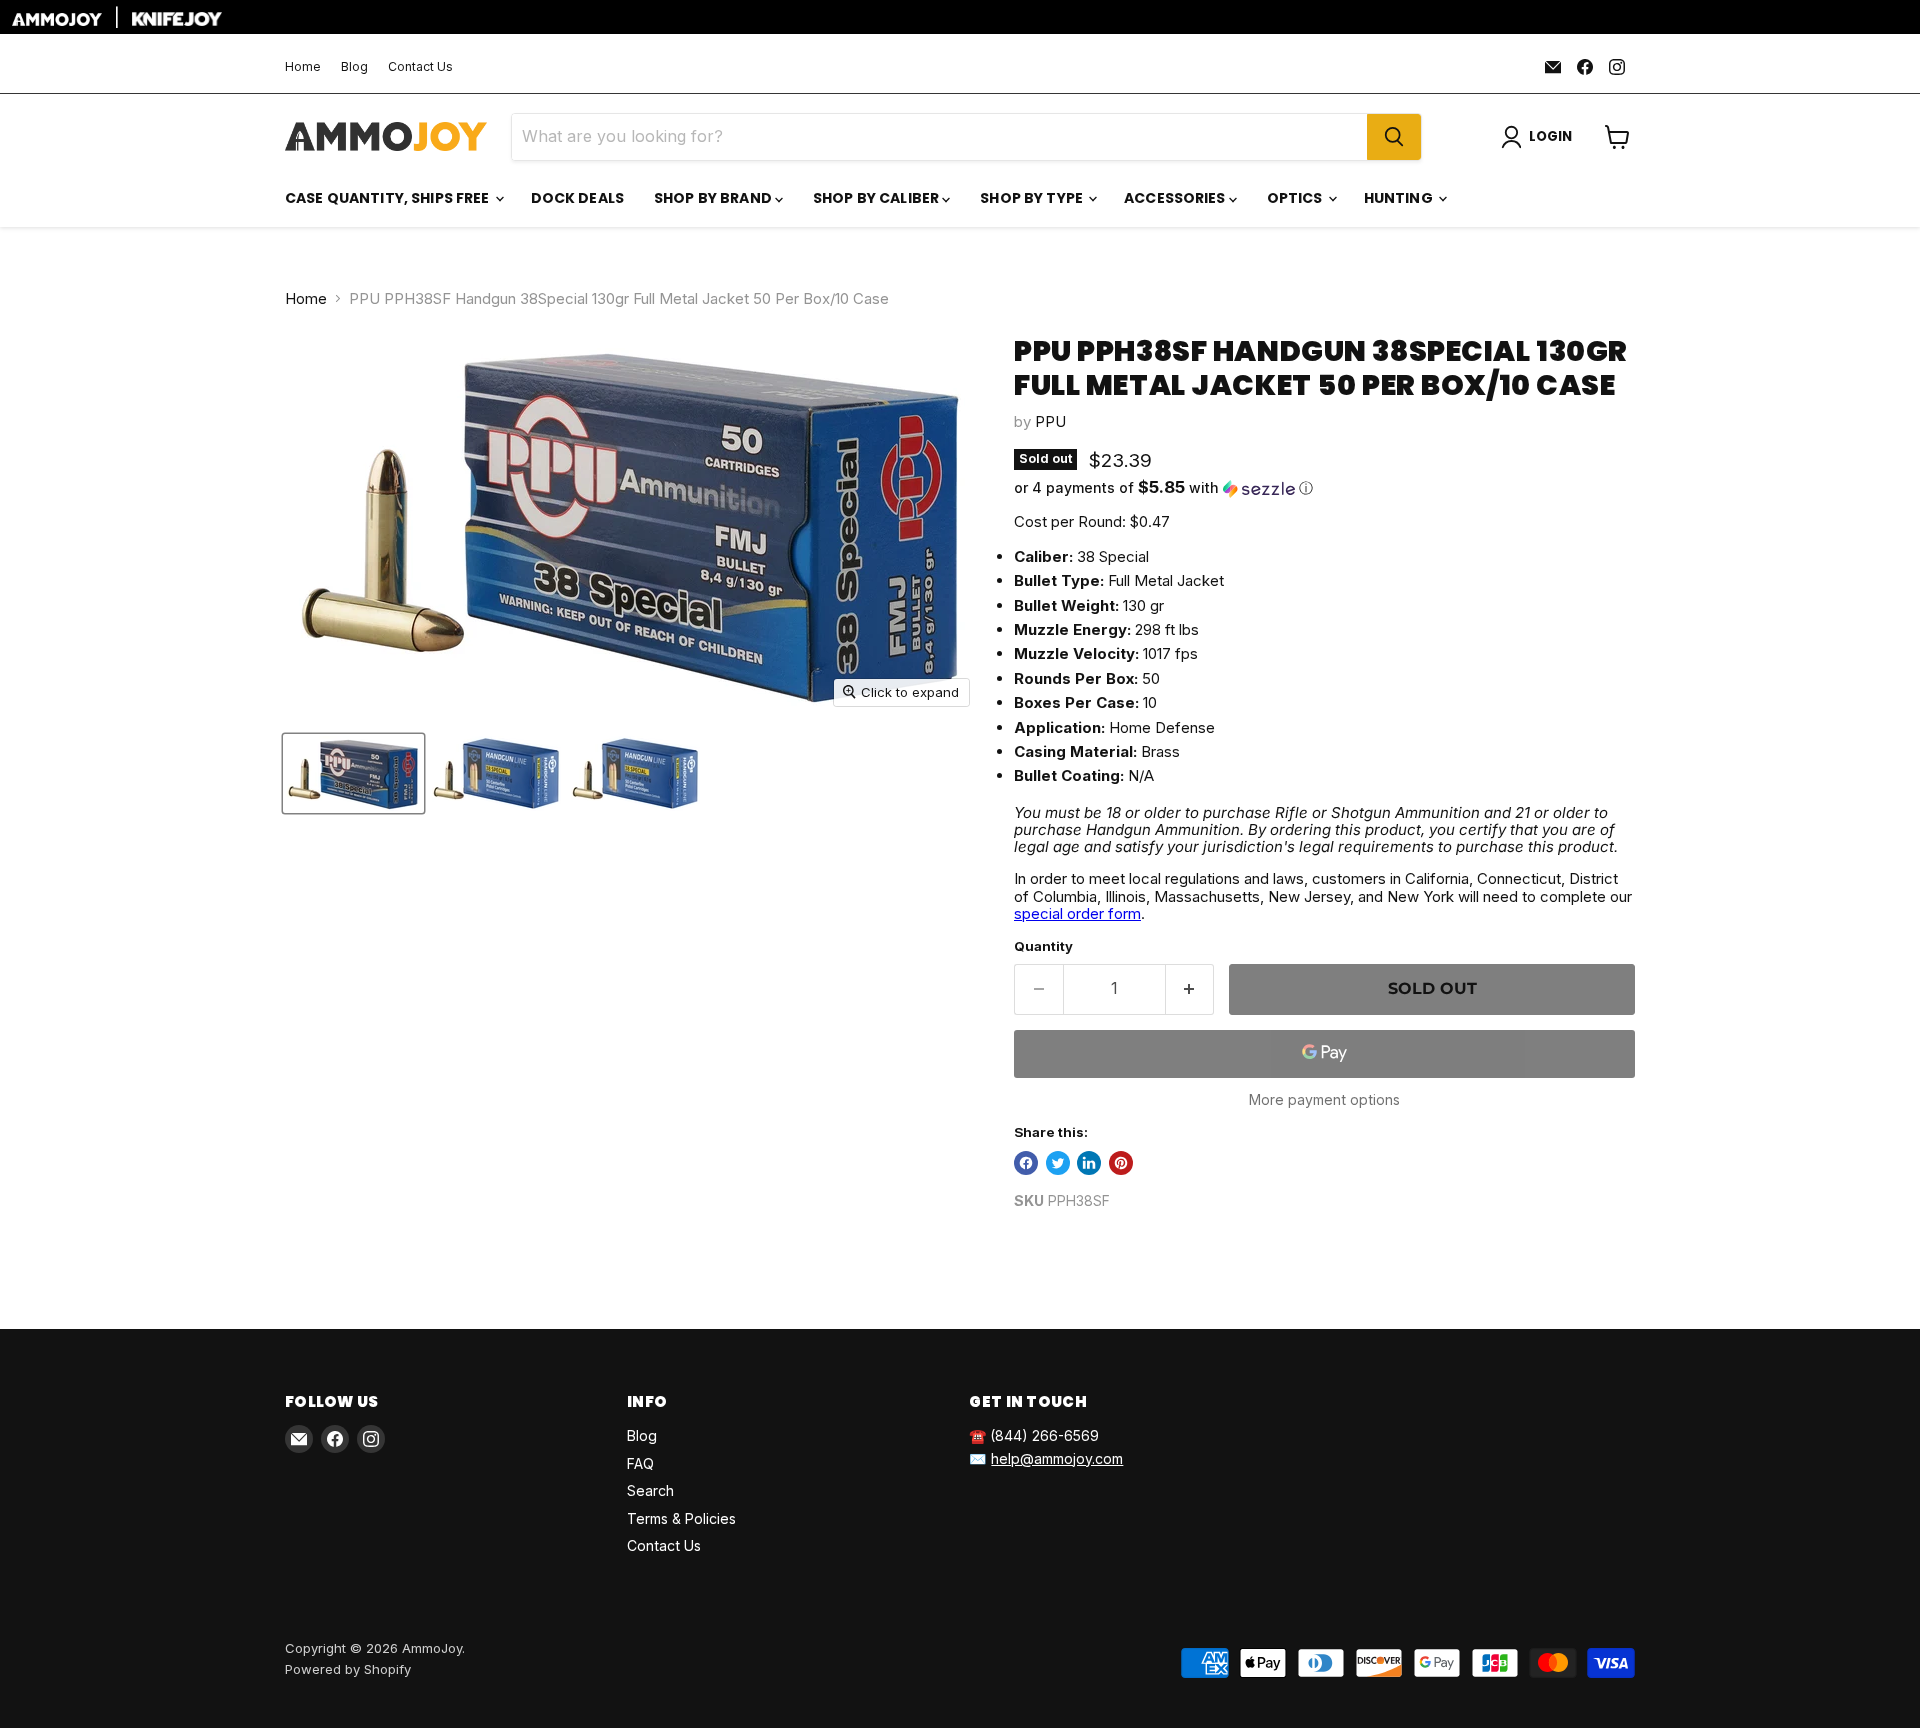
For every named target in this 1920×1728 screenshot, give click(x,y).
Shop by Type (1033, 198)
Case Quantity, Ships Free (389, 198)
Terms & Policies (681, 1518)
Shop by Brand (714, 198)
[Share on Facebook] (1026, 1163)
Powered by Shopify (348, 1669)
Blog (354, 67)
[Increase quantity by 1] (1190, 989)
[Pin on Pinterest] (1121, 1163)
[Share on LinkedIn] (1089, 1163)
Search (650, 1490)
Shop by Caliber (877, 198)
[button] (1324, 488)
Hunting (1400, 198)
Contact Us (420, 67)
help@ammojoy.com (1057, 1458)
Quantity (1043, 946)
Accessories (1176, 198)
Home (303, 67)
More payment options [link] (1324, 1100)
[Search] (1394, 137)
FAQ (640, 1463)
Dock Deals (577, 198)
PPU (1050, 421)
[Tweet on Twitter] (1058, 1163)
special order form (1077, 913)
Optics (1296, 198)
